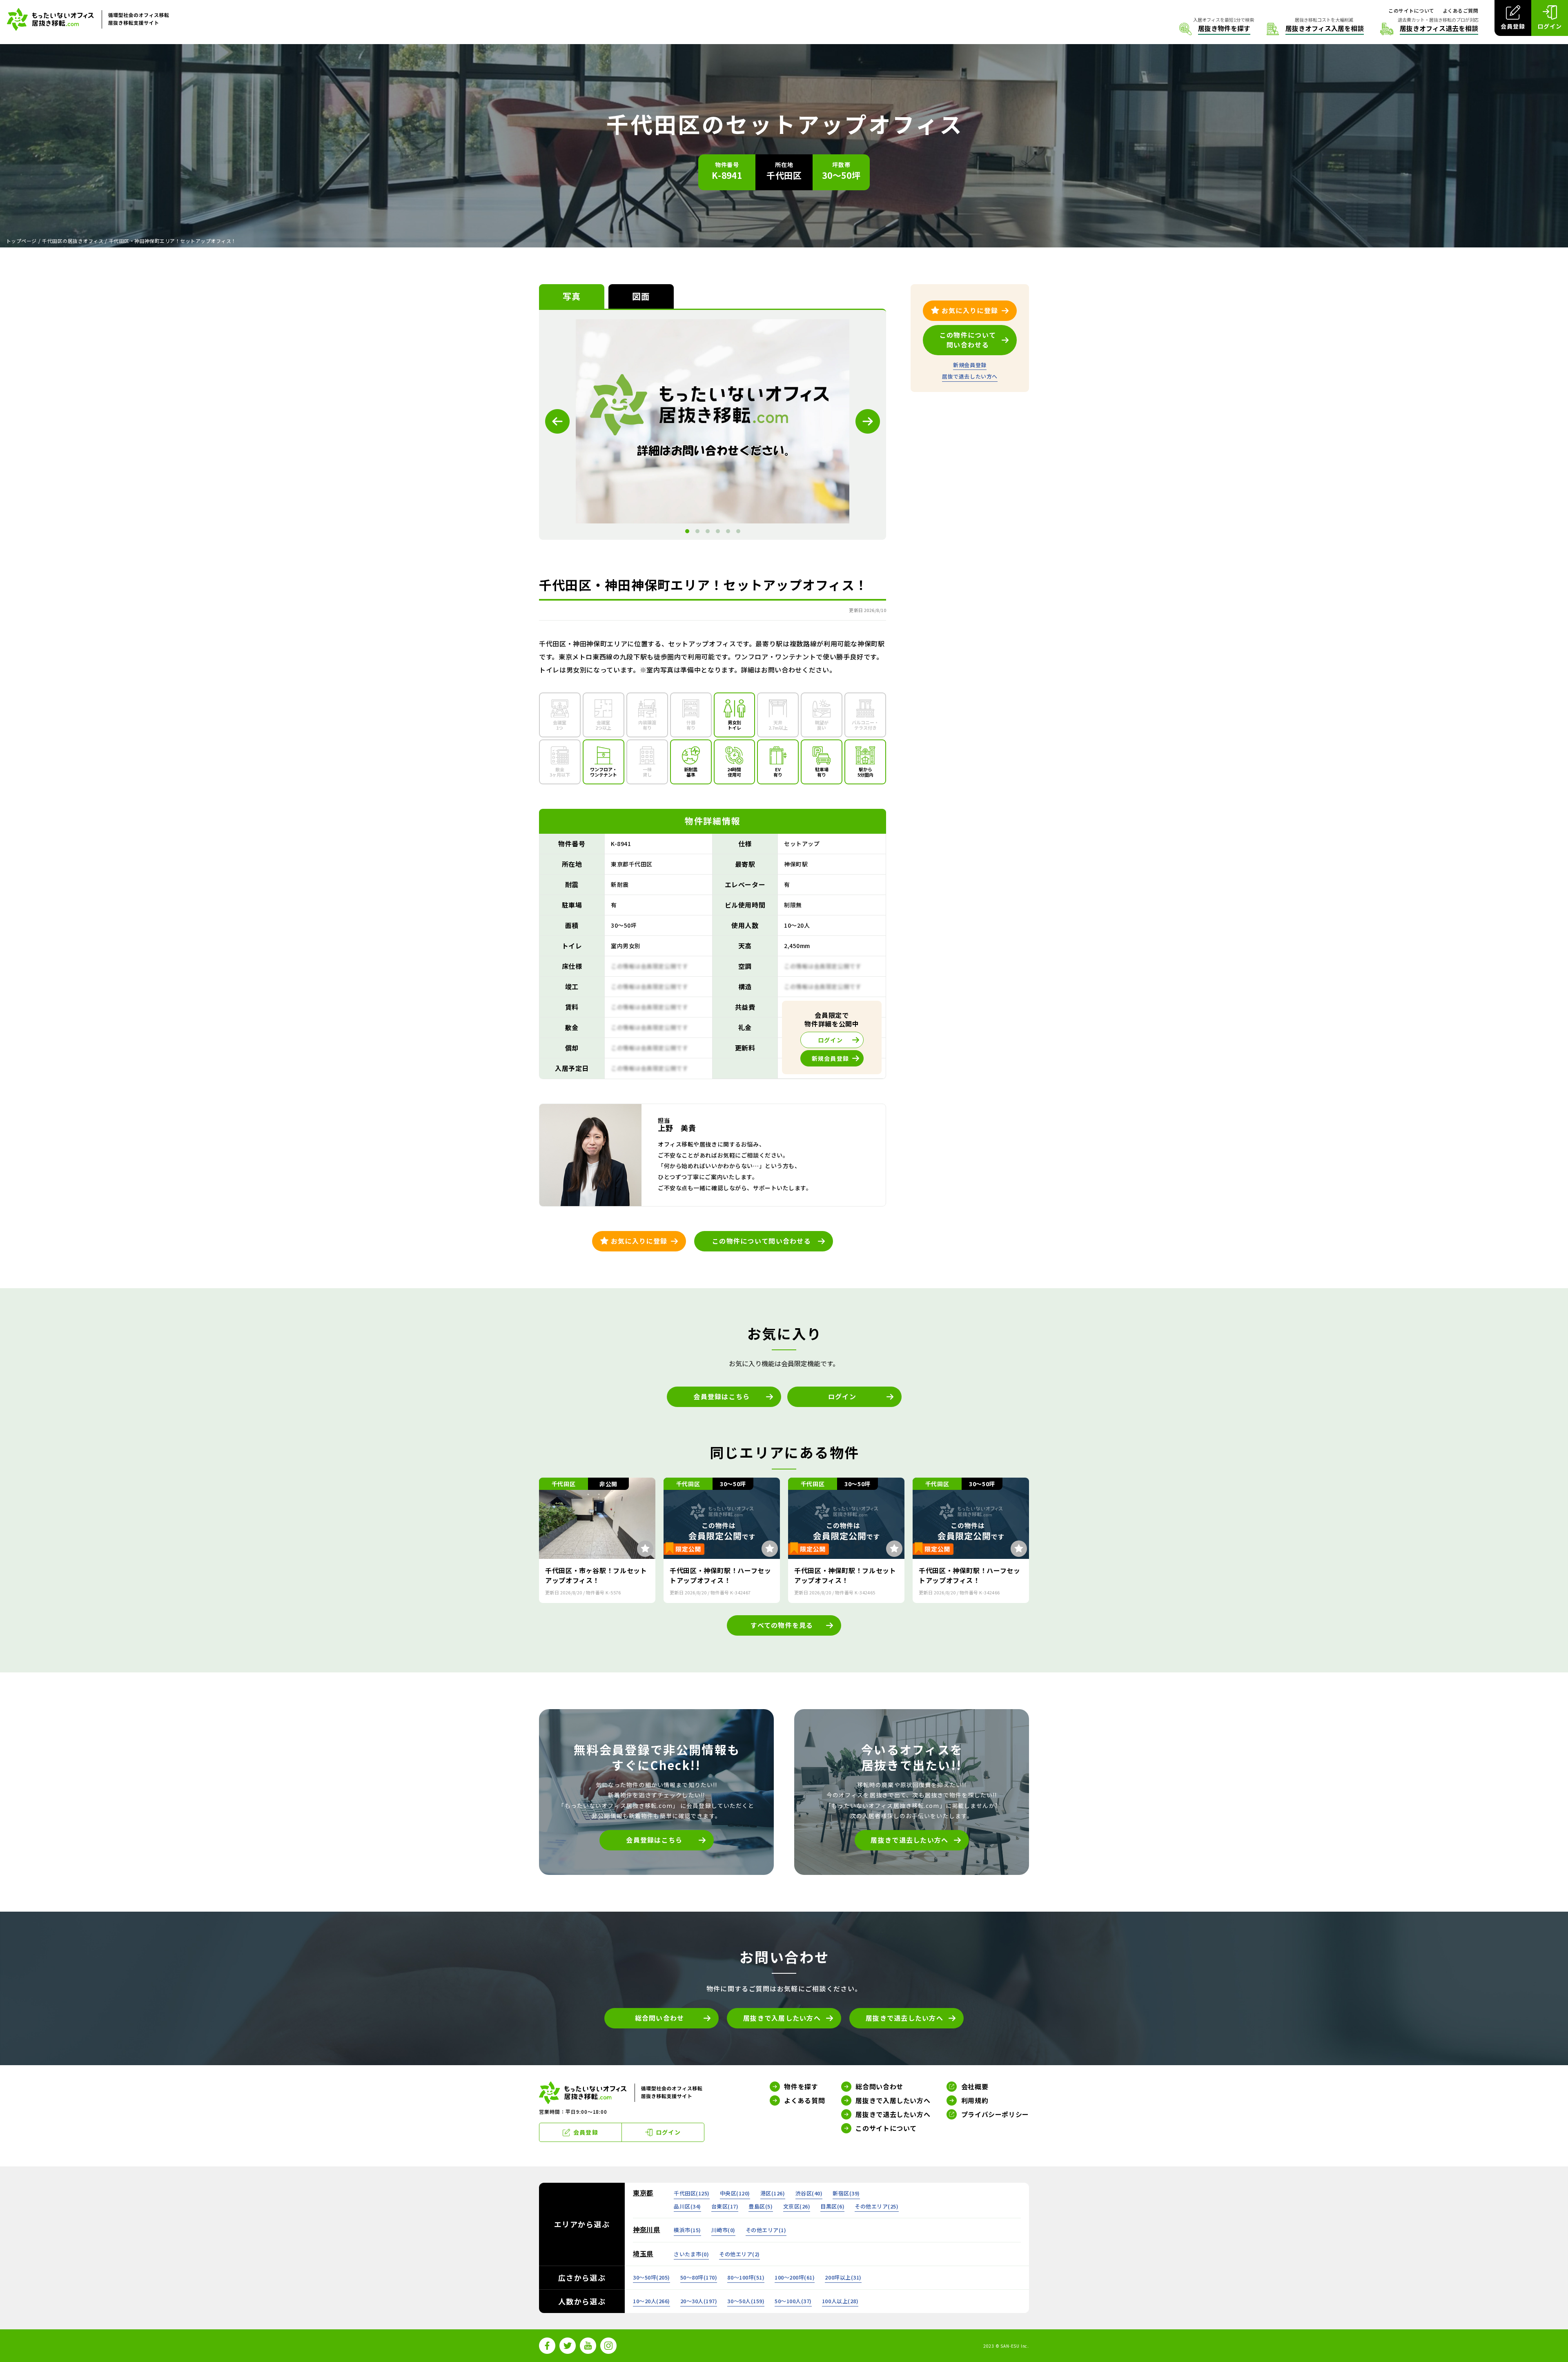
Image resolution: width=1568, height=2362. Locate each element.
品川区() (687, 2206)
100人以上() (840, 2301)
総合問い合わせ (660, 2018)
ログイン (842, 1396)
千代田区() (692, 2193)
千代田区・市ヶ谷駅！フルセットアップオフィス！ (596, 1575)
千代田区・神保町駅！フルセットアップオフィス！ (845, 1575)
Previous (557, 421)
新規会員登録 (970, 365)
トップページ (21, 241)
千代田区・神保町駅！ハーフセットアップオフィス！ (721, 1575)
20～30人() (699, 2301)
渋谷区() (809, 2193)
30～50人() (746, 2301)
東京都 (643, 2193)
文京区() (797, 2206)
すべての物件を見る (782, 1625)
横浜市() (687, 2230)
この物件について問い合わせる (762, 1241)
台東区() (725, 2206)
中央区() (735, 2193)
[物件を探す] (1215, 29)
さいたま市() (691, 2254)
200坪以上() (843, 2277)
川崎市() (723, 2230)
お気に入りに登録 (639, 1241)
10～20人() (651, 2301)
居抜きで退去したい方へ (909, 1840)
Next (868, 421)
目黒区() (832, 2206)
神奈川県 (647, 2229)
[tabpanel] (713, 421)
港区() (773, 2193)
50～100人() (793, 2301)
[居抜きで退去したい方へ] (1429, 29)
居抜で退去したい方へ (970, 376)
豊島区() (761, 2206)
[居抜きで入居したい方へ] (1315, 29)
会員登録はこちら (722, 1396)
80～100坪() (746, 2277)
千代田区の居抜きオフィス (73, 241)
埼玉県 (643, 2253)
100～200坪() (795, 2277)
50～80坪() (699, 2277)
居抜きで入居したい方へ (782, 2018)
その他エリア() (876, 2206)
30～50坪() (651, 2277)
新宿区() (846, 2193)
